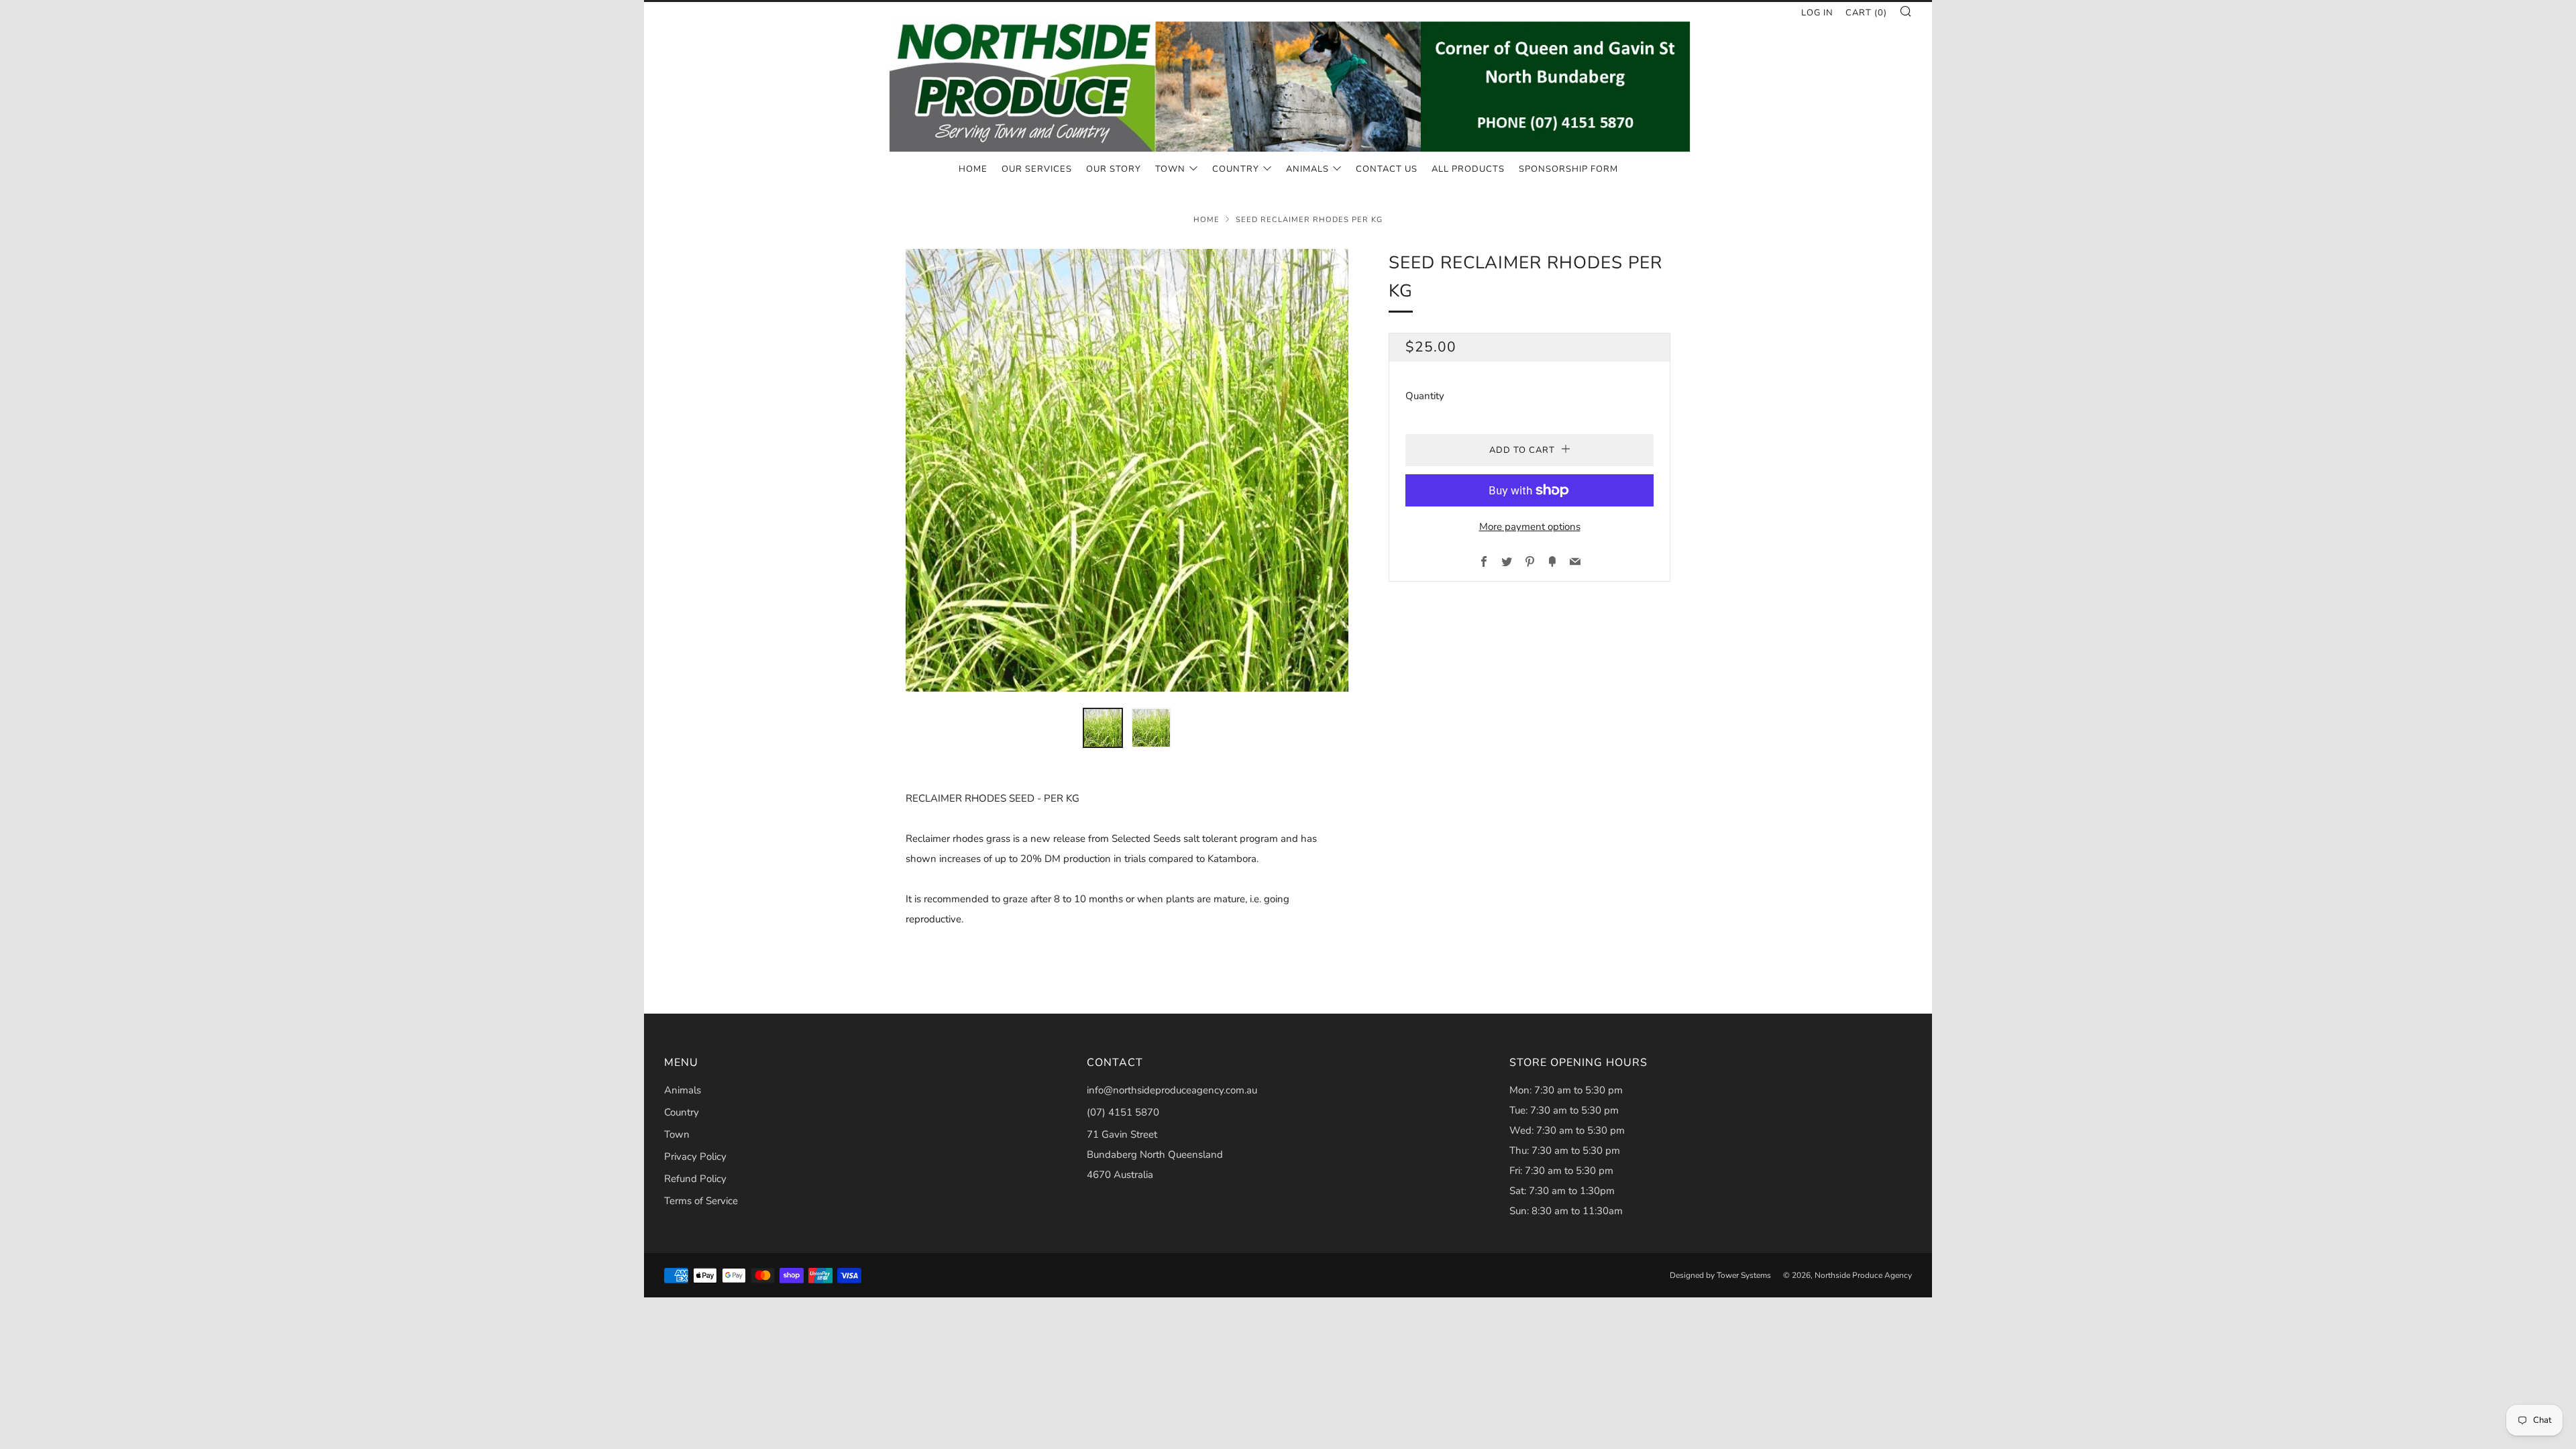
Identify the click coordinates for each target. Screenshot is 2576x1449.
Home (973, 169)
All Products (1468, 169)
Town (1170, 169)
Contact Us (1387, 169)
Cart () (1866, 13)
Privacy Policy (695, 1157)
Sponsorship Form (1568, 169)
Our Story (1114, 169)
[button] (1103, 728)
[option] (1127, 470)
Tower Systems (1744, 1275)
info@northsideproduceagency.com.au (1172, 1090)
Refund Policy (695, 1179)
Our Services (1037, 169)
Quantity (1425, 396)
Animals (1307, 169)
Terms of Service (701, 1201)
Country (1236, 169)
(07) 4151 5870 (1123, 1112)
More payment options (1530, 527)
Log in (1817, 13)
